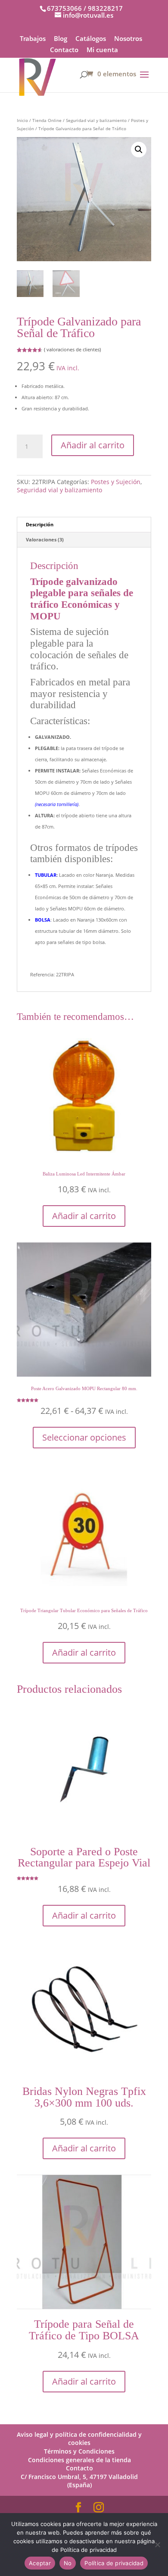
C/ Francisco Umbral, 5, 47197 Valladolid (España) (79, 2481)
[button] (139, 150)
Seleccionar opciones (84, 1437)
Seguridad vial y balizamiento (96, 120)
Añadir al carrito (93, 445)
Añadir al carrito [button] (84, 1216)
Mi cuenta (102, 50)
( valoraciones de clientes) (72, 349)
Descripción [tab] (40, 524)
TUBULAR (46, 875)
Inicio (22, 120)
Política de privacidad (114, 2563)
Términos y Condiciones (79, 2451)
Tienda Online (47, 120)
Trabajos (33, 39)
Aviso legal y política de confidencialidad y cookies (79, 2438)
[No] (157, 2545)
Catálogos (91, 39)
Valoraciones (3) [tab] (45, 539)
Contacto (64, 50)
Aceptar (40, 2563)
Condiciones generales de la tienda (79, 2460)
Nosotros (128, 39)
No (68, 2563)
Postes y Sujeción (116, 482)
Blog (61, 39)
